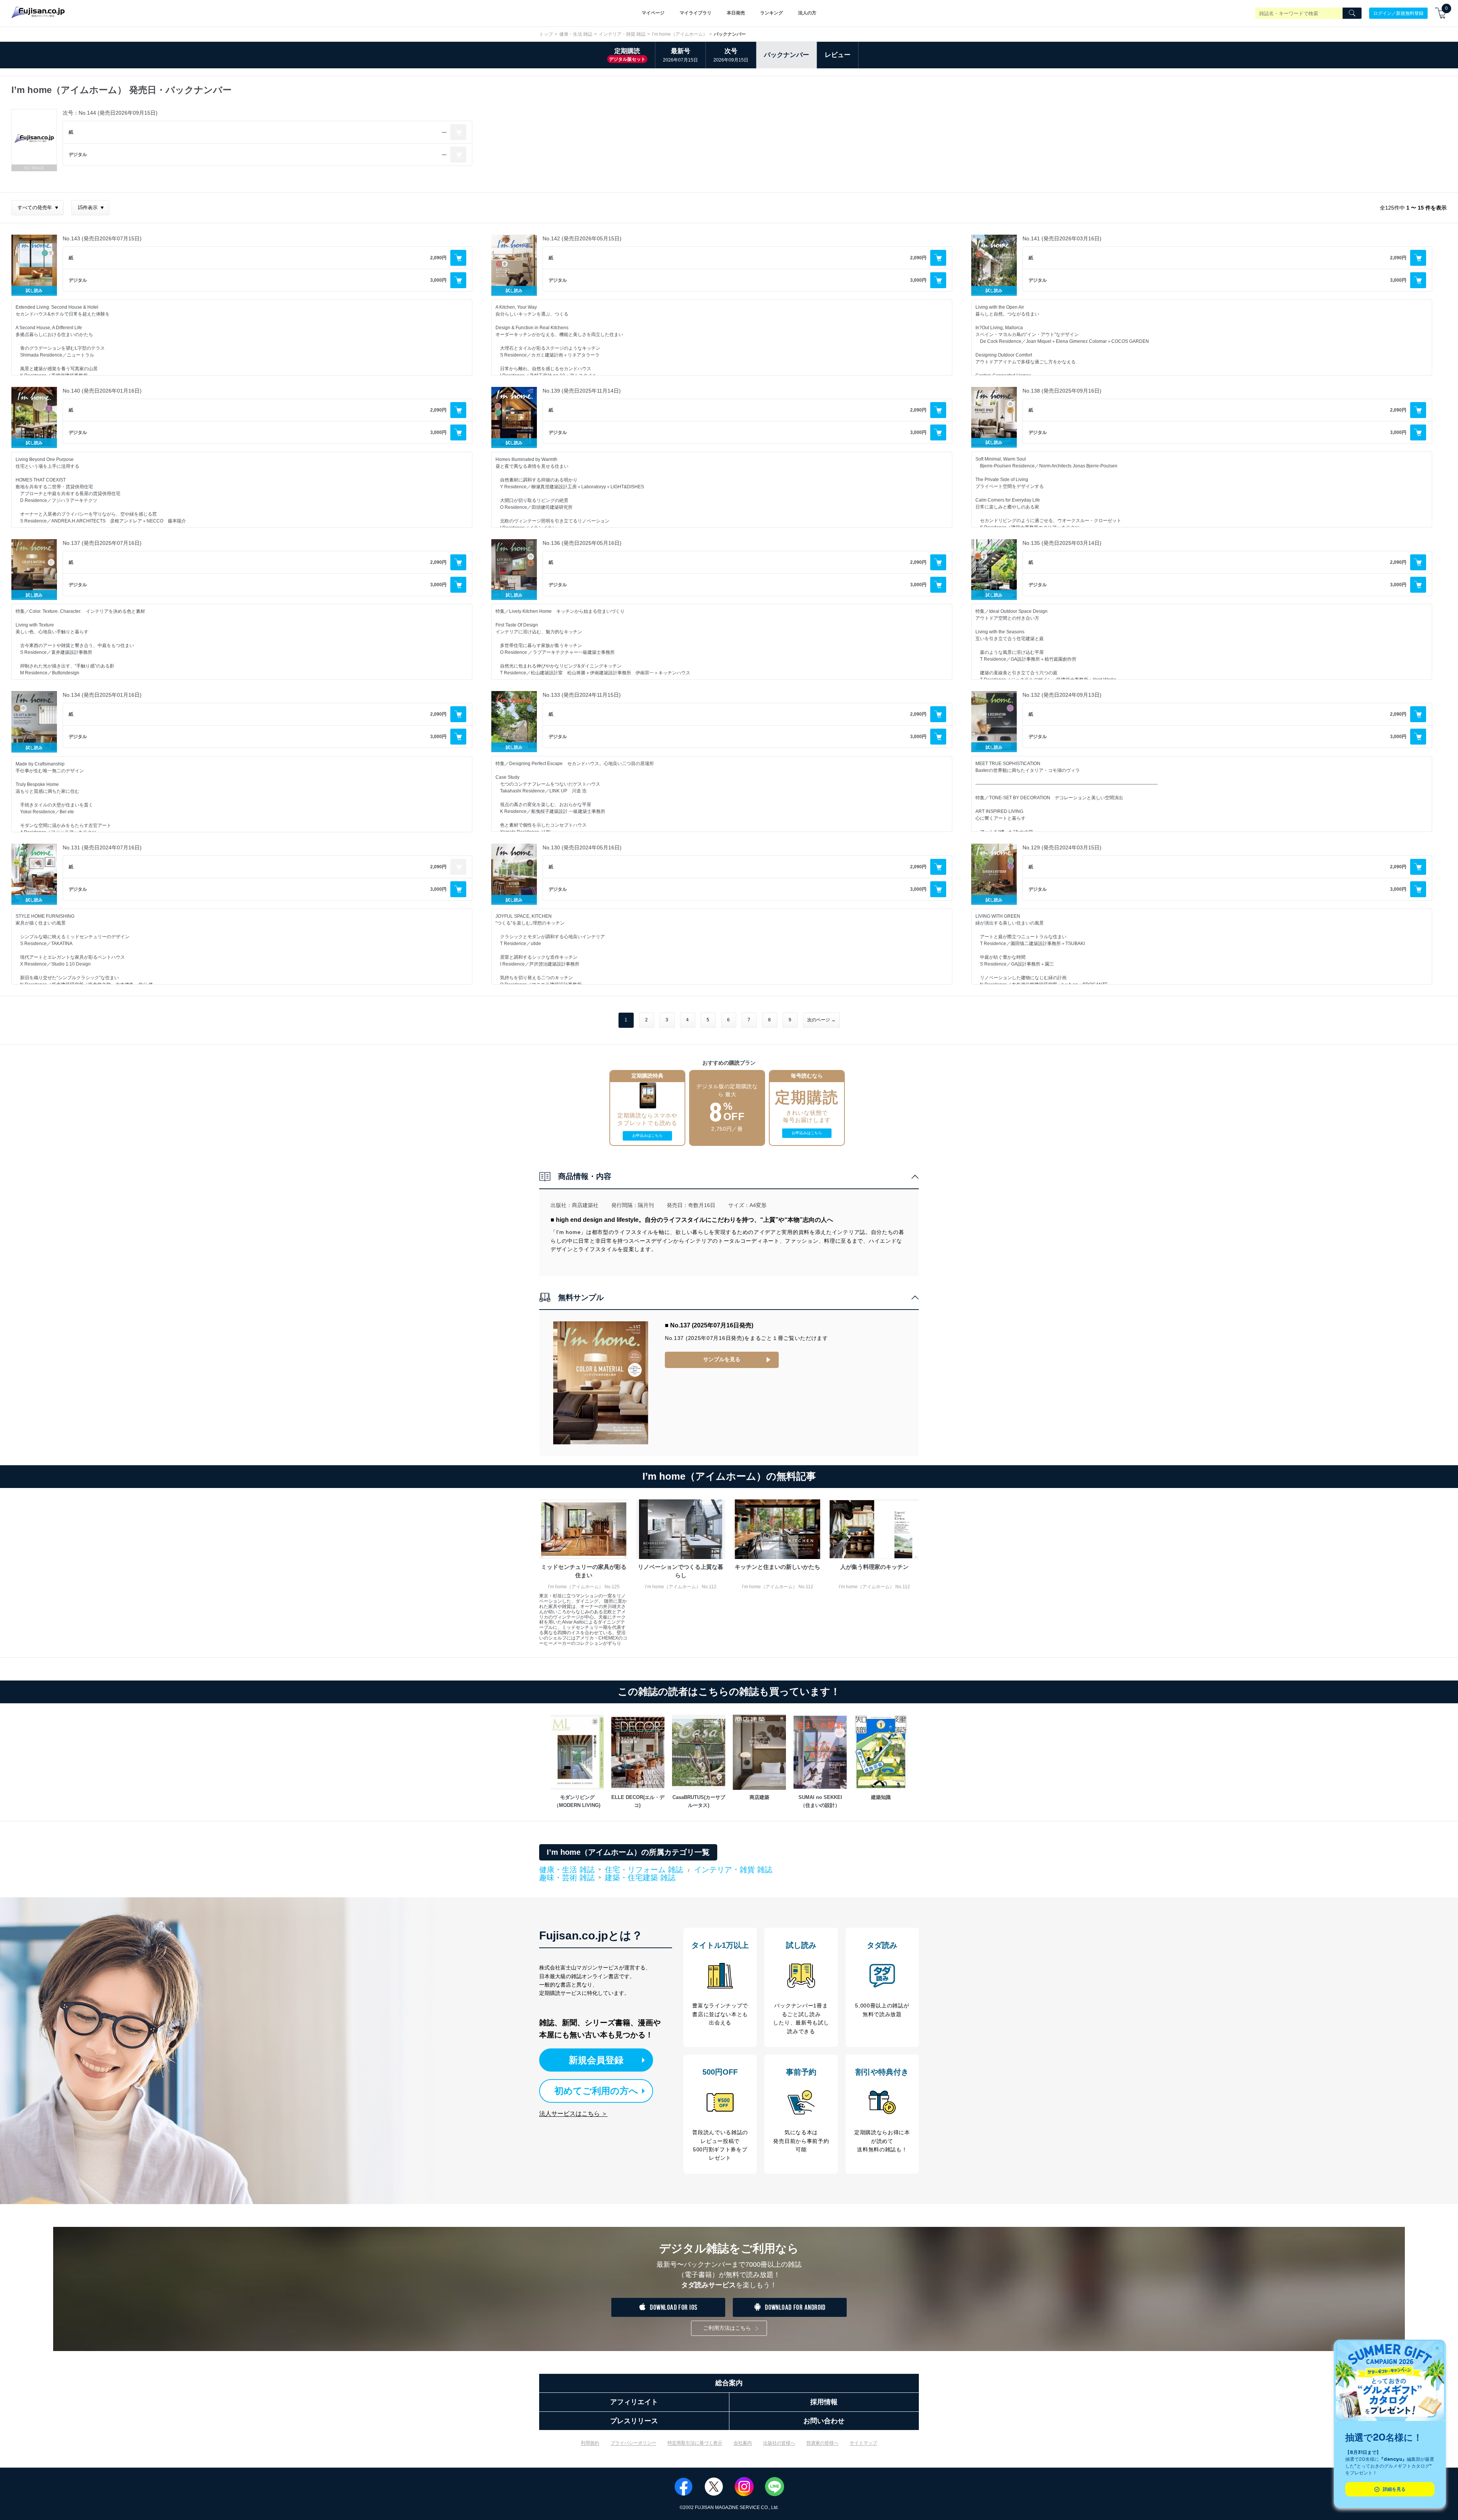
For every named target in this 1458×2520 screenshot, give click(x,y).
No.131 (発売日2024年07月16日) (102, 847)
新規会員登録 (596, 2060)
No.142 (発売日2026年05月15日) (582, 238)
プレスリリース (634, 2421)
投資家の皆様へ (822, 2443)
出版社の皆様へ (779, 2443)
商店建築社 (585, 1205)
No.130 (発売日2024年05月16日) (582, 847)
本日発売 (736, 13)
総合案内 (729, 2383)
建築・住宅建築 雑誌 (640, 1878)
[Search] (1352, 13)
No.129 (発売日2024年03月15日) (1062, 847)
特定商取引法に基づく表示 (695, 2443)
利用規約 (590, 2443)
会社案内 (743, 2443)
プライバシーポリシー (633, 2443)
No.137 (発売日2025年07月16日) (102, 543)
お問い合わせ (824, 2421)
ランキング (772, 13)
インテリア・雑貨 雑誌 (622, 34)
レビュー (838, 55)
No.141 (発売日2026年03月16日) (1062, 238)
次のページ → (821, 1020)
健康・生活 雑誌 (576, 34)
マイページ (653, 13)
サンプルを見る (722, 1359)
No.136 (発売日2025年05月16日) (582, 543)
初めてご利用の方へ (596, 2091)
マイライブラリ (696, 13)
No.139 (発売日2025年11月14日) (582, 391)
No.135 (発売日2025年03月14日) (1062, 543)
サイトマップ (863, 2443)
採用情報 (824, 2402)
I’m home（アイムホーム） (680, 34)
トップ (546, 34)
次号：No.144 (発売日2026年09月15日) (110, 113)
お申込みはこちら (647, 1135)
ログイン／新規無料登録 (1398, 13)
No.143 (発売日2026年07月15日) (102, 238)
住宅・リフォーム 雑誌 (644, 1870)
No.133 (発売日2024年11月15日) (582, 695)
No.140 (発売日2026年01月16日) (102, 391)
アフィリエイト (634, 2402)
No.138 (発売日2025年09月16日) (1062, 391)
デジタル (78, 155)
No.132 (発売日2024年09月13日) (1062, 695)
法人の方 (807, 13)
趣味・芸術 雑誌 (567, 1878)
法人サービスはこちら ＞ (573, 2114)
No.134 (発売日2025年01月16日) (102, 695)
